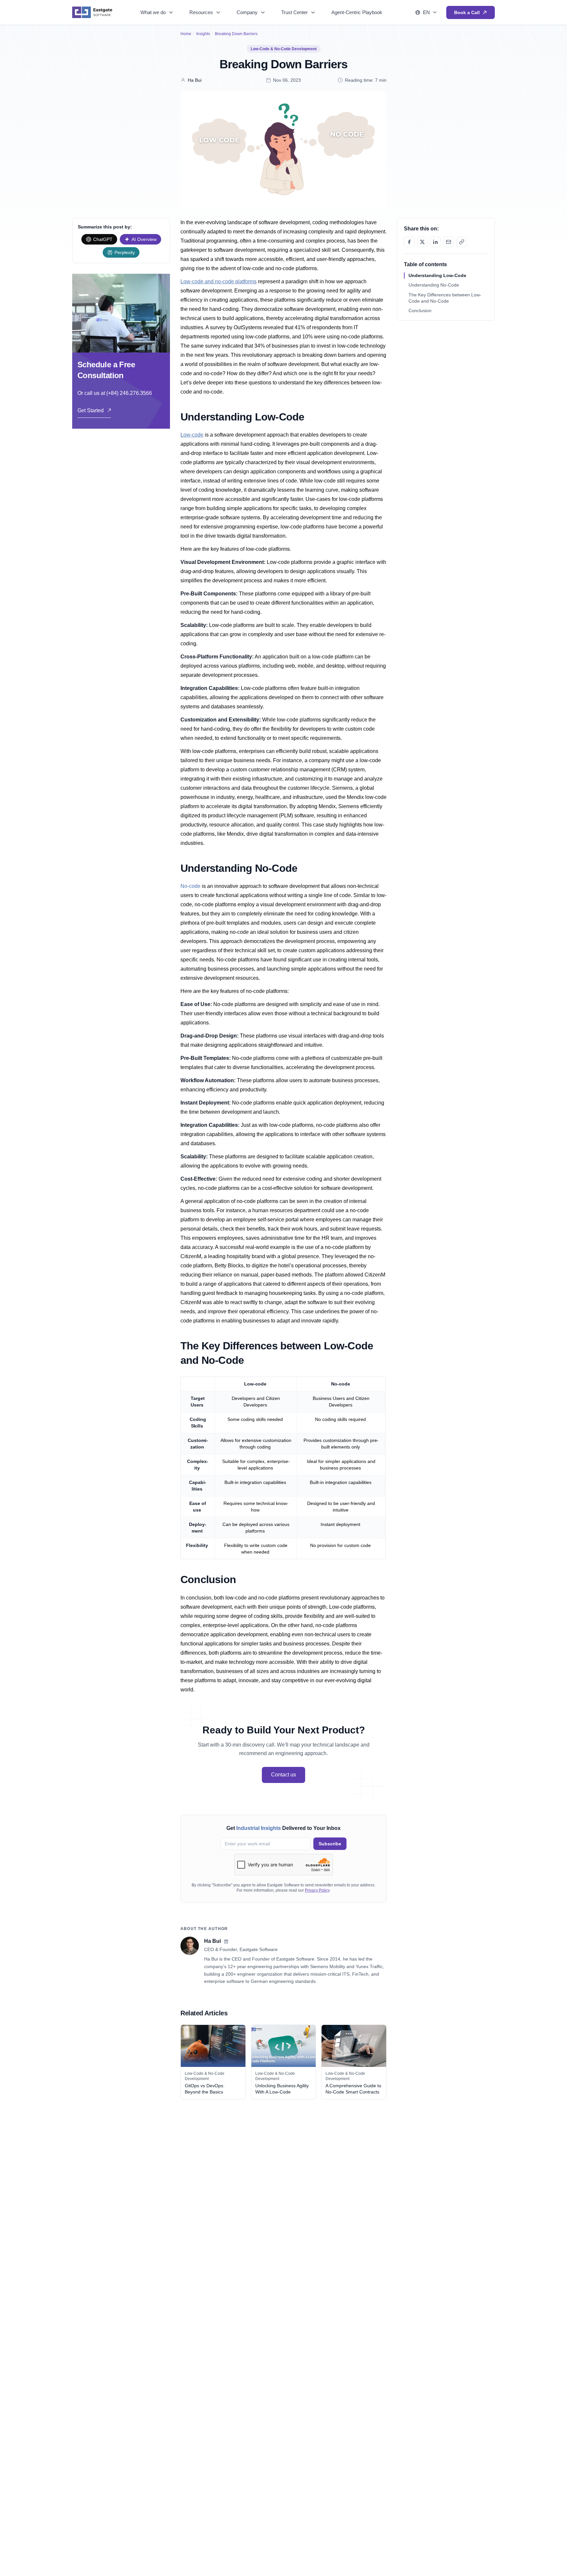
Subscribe (330, 1844)
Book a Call (467, 12)
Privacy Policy (317, 1890)
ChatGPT (103, 239)
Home (186, 34)
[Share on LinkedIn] (435, 242)
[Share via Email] (449, 242)
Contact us (283, 1775)
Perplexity (125, 252)
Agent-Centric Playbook (357, 12)
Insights (203, 34)
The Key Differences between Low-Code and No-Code (445, 298)
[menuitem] (157, 12)
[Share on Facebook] (409, 242)
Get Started (91, 410)
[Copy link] (462, 242)
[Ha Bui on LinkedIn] (226, 1942)
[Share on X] (422, 242)
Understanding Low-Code (437, 275)
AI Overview (144, 239)
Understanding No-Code (434, 285)
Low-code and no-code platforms (219, 281)
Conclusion (420, 311)
